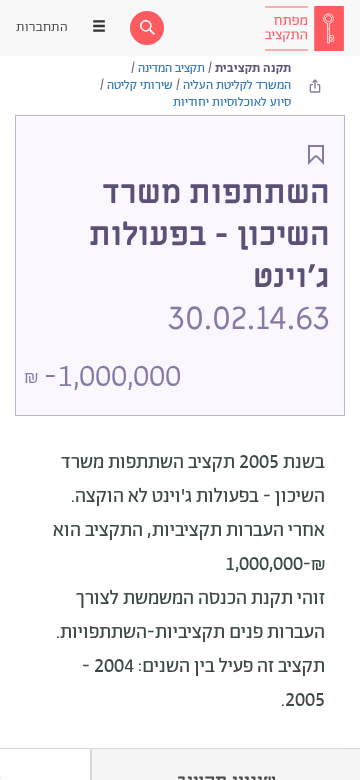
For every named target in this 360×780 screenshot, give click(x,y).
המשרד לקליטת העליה (237, 85)
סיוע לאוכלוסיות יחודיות (232, 102)
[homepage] (304, 28)
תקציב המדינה (171, 68)
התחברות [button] (42, 27)
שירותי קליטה (140, 85)
